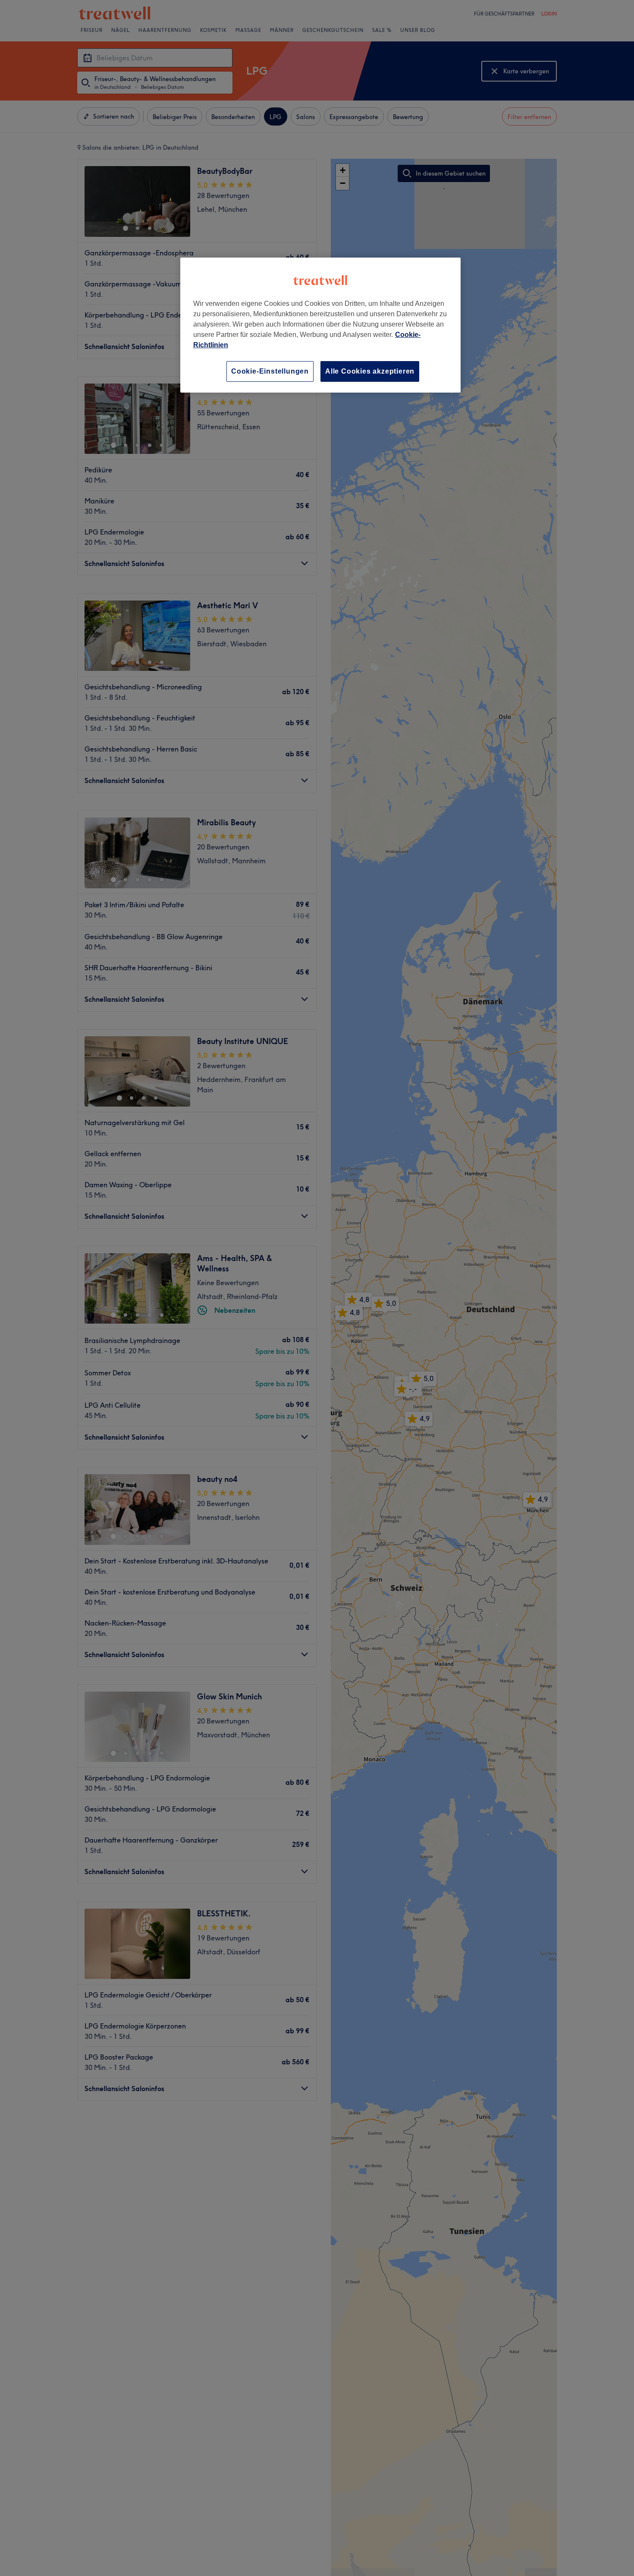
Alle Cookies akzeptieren (370, 371)
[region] (320, 325)
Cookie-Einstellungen (270, 371)
